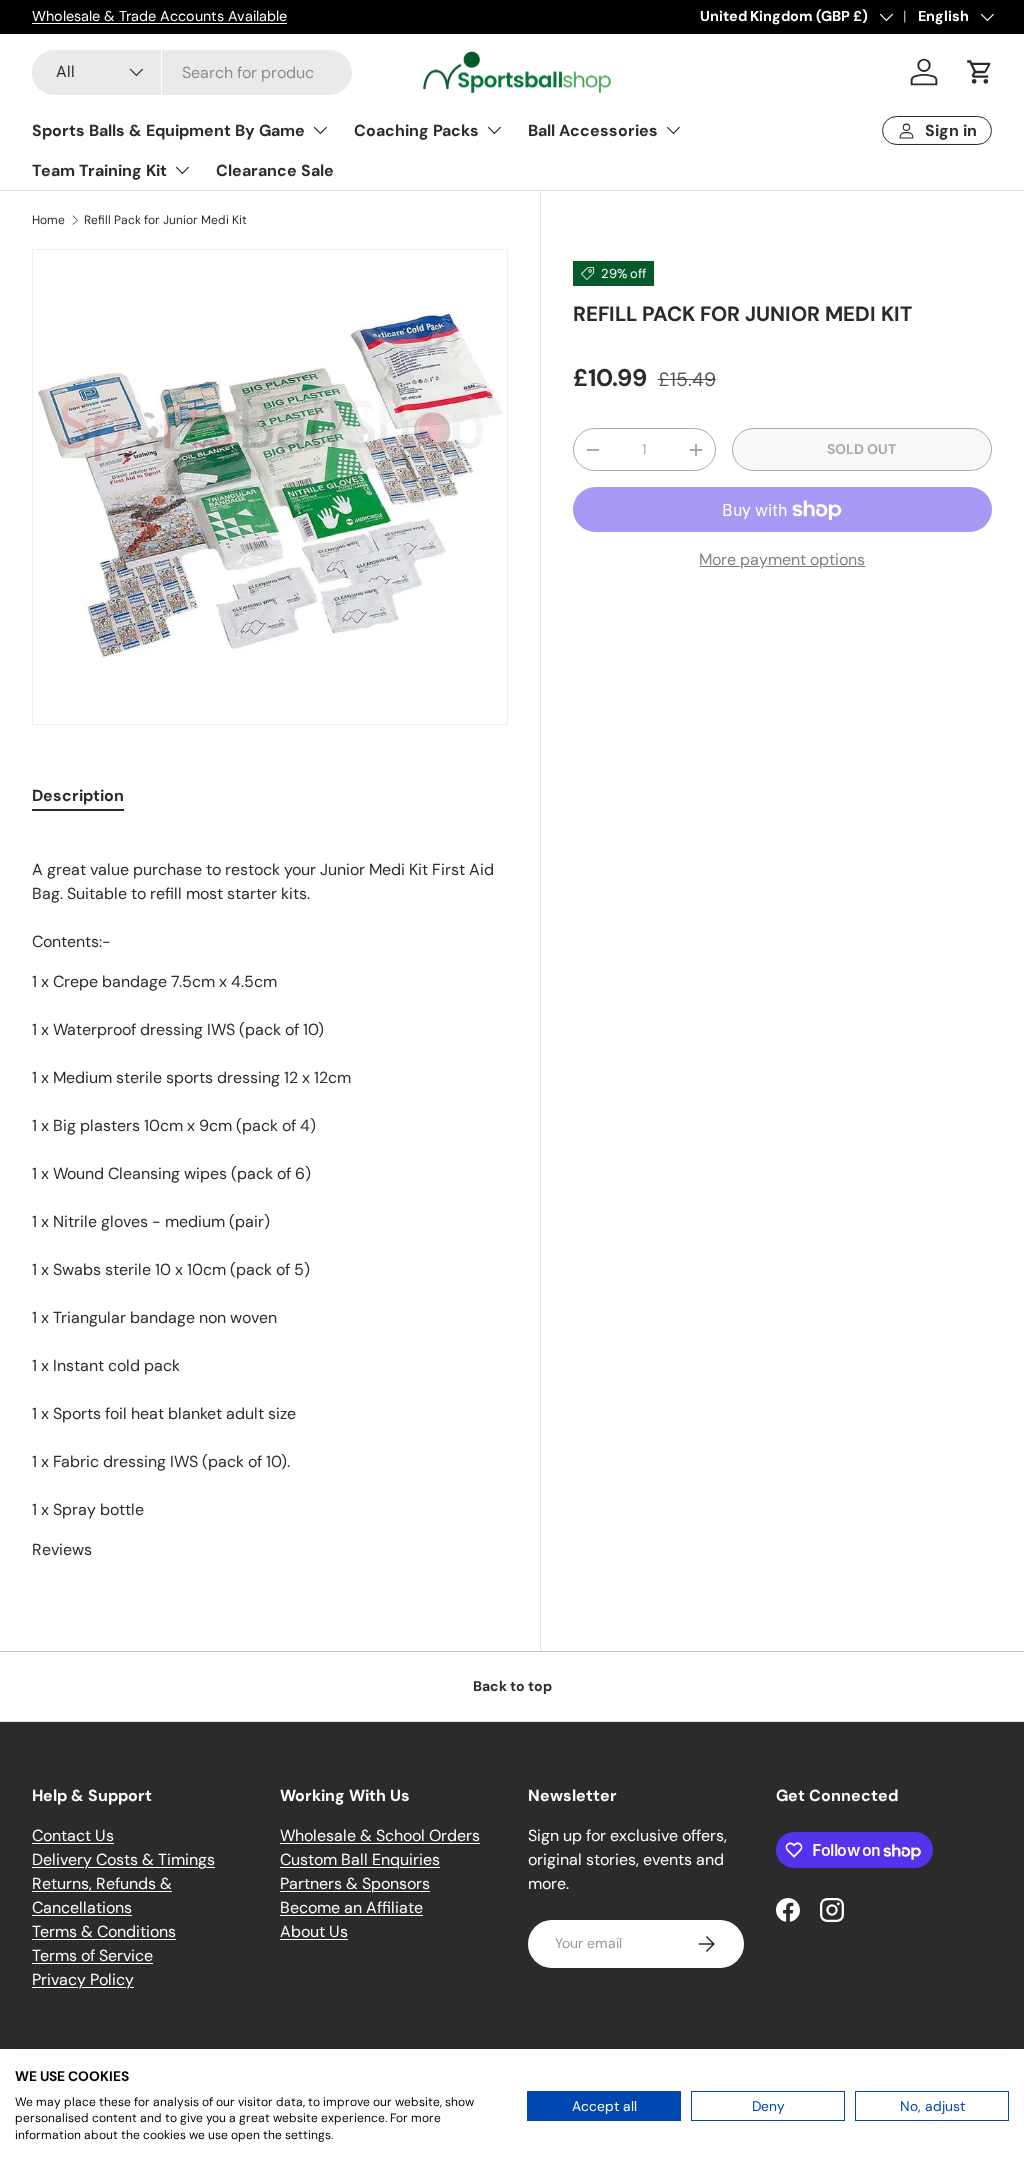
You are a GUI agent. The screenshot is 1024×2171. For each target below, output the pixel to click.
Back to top (512, 1686)
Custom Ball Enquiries (360, 1859)
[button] (980, 72)
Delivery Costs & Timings (123, 1859)
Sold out (861, 449)
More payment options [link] (782, 559)
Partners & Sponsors (355, 1883)
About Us (314, 1931)
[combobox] (192, 72)
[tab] (78, 795)
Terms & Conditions (104, 1931)
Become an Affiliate (351, 1907)
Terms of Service (92, 1955)
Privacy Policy (83, 1979)
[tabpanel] (270, 1198)
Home (48, 220)
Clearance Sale (275, 170)
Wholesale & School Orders (380, 1835)
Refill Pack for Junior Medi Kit (165, 220)
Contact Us (73, 1835)
